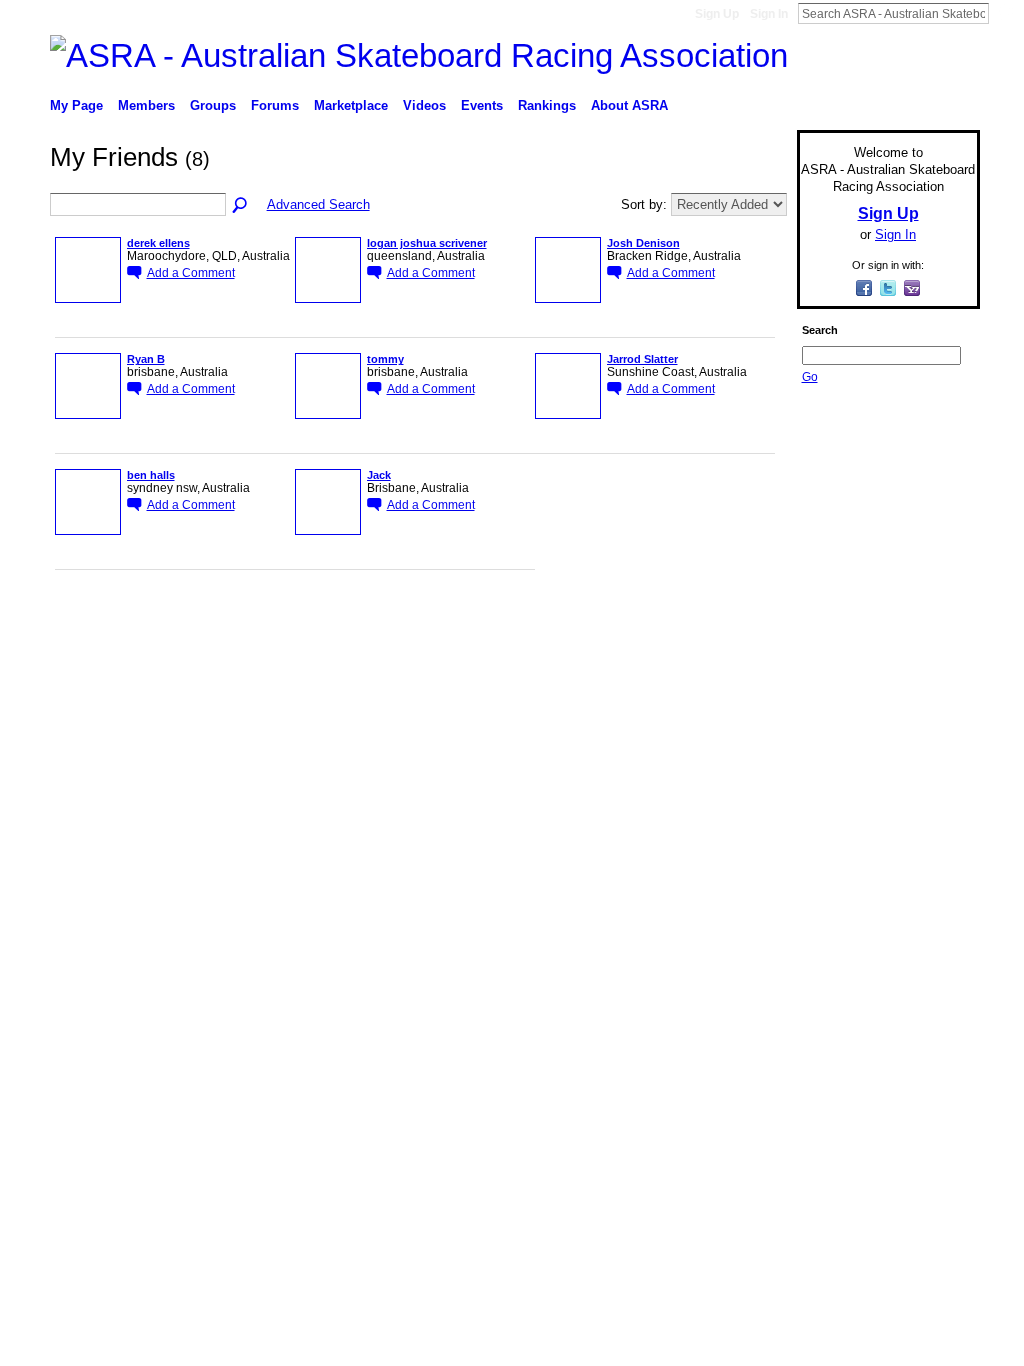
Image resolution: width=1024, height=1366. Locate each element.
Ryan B (146, 359)
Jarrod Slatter (642, 359)
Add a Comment (191, 272)
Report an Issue (832, 634)
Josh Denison (643, 243)
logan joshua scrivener (427, 243)
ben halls (151, 475)
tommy (385, 359)
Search (1005, 13)
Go (810, 377)
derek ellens (158, 243)
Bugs (171, 634)
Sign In (769, 14)
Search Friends (241, 206)
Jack (379, 475)
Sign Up (717, 14)
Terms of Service (935, 634)
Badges (753, 634)
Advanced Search (318, 204)
